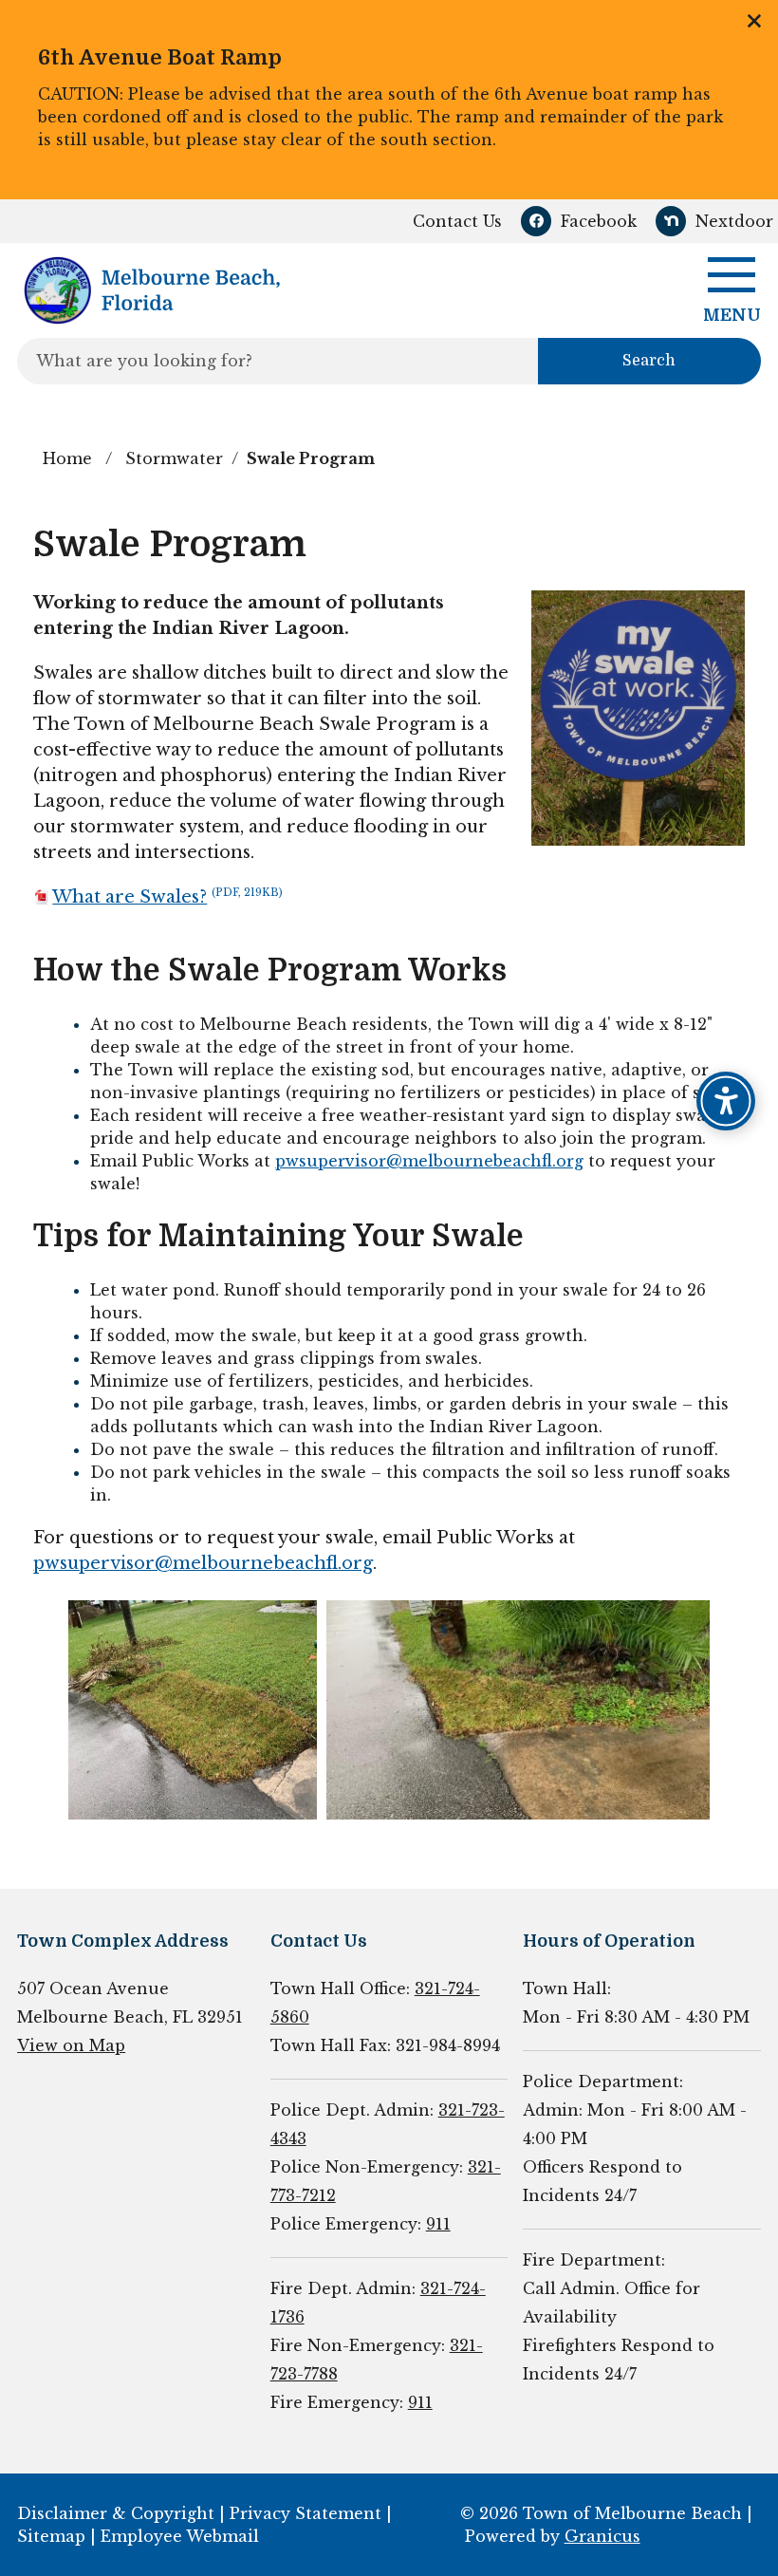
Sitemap (51, 2536)
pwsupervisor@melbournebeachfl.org (429, 1161)
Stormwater (174, 458)
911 (438, 2224)
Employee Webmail (180, 2536)
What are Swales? (167, 897)
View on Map (71, 2045)
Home (67, 458)
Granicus (602, 2536)
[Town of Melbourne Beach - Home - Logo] (151, 290)
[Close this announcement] (756, 21)
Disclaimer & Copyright (116, 2513)
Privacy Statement (306, 2513)
